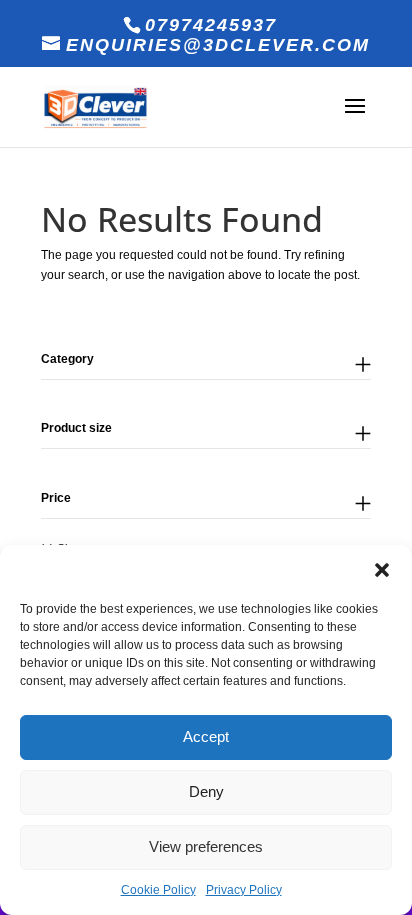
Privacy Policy (244, 890)
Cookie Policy (158, 890)
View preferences (206, 846)
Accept (206, 736)
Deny (206, 791)
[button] (382, 570)
